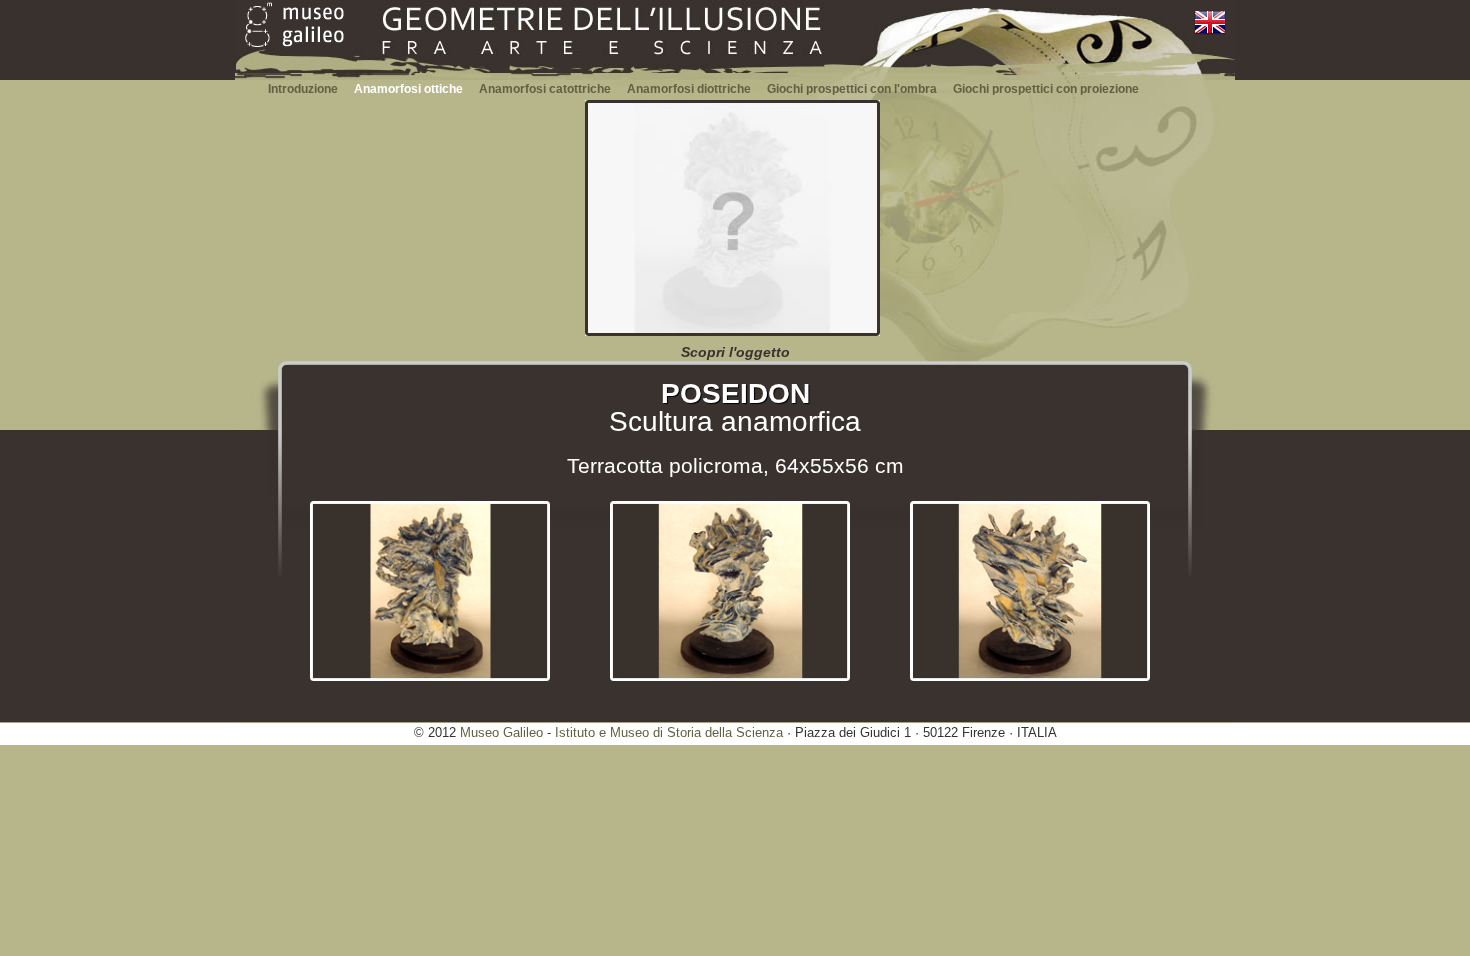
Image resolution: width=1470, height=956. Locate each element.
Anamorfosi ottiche (408, 89)
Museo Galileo (501, 732)
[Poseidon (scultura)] (732, 331)
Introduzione (303, 89)
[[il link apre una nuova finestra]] (294, 33)
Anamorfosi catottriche (545, 89)
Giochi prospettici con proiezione (1046, 89)
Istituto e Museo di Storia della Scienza (669, 732)
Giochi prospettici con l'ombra (852, 89)
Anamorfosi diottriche (689, 89)
